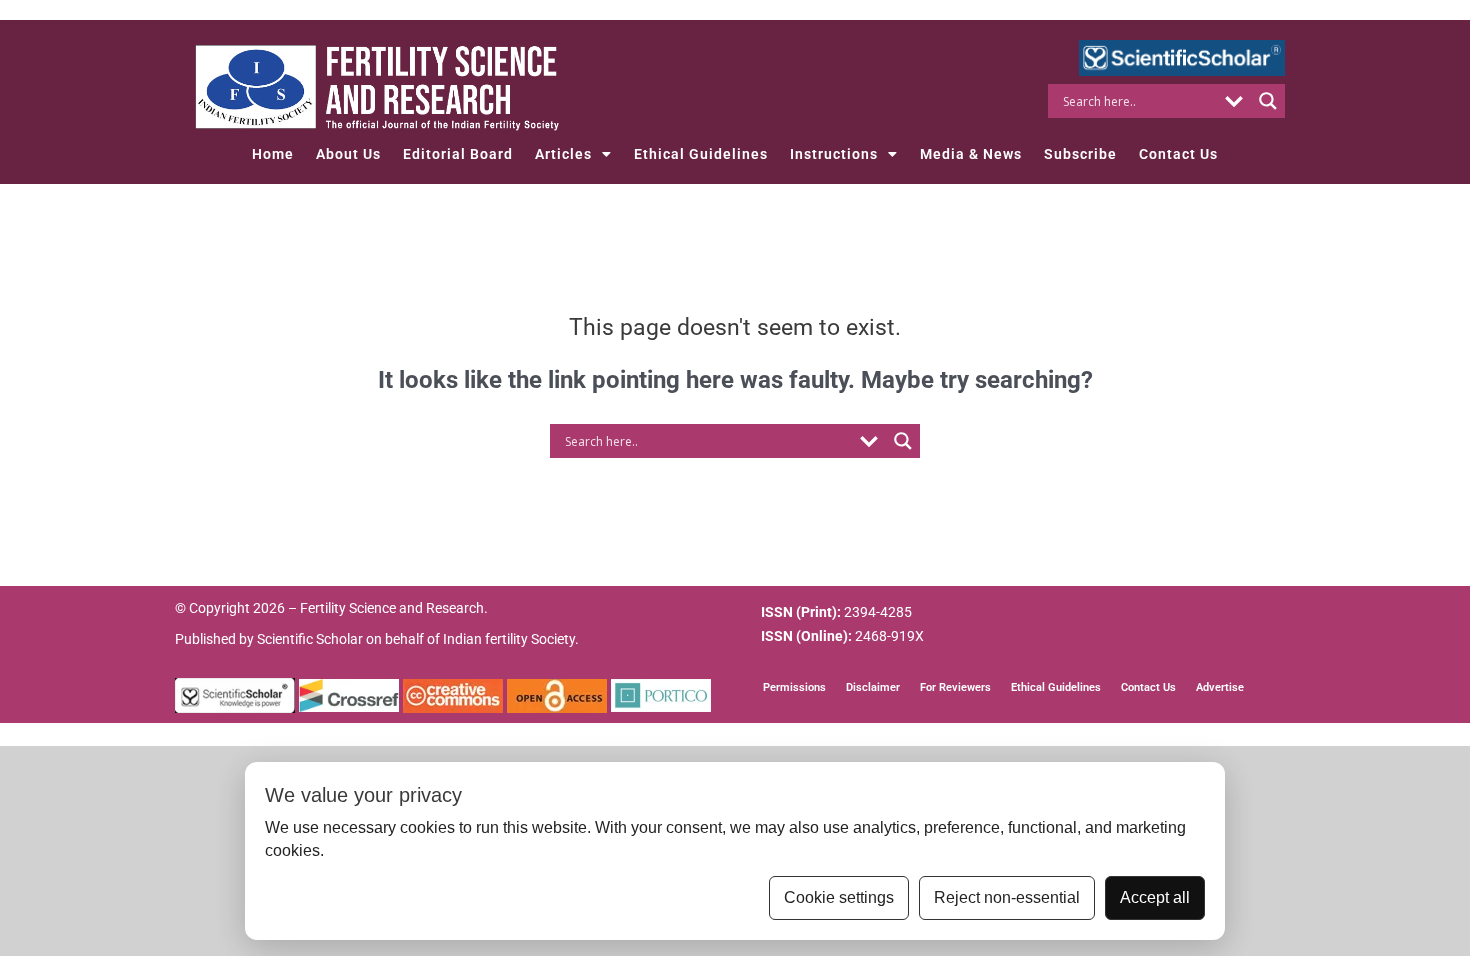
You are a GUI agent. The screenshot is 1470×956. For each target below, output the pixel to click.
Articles (563, 154)
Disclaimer (873, 687)
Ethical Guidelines (701, 154)
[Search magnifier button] (1268, 101)
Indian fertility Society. (511, 639)
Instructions (834, 154)
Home (273, 154)
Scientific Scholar (310, 639)
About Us (348, 154)
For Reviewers (955, 687)
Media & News (971, 154)
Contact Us (1178, 154)
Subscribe (1080, 154)
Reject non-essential (1007, 897)
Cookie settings (839, 897)
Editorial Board (458, 154)
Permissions (794, 687)
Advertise (1220, 687)
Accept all (1155, 897)
